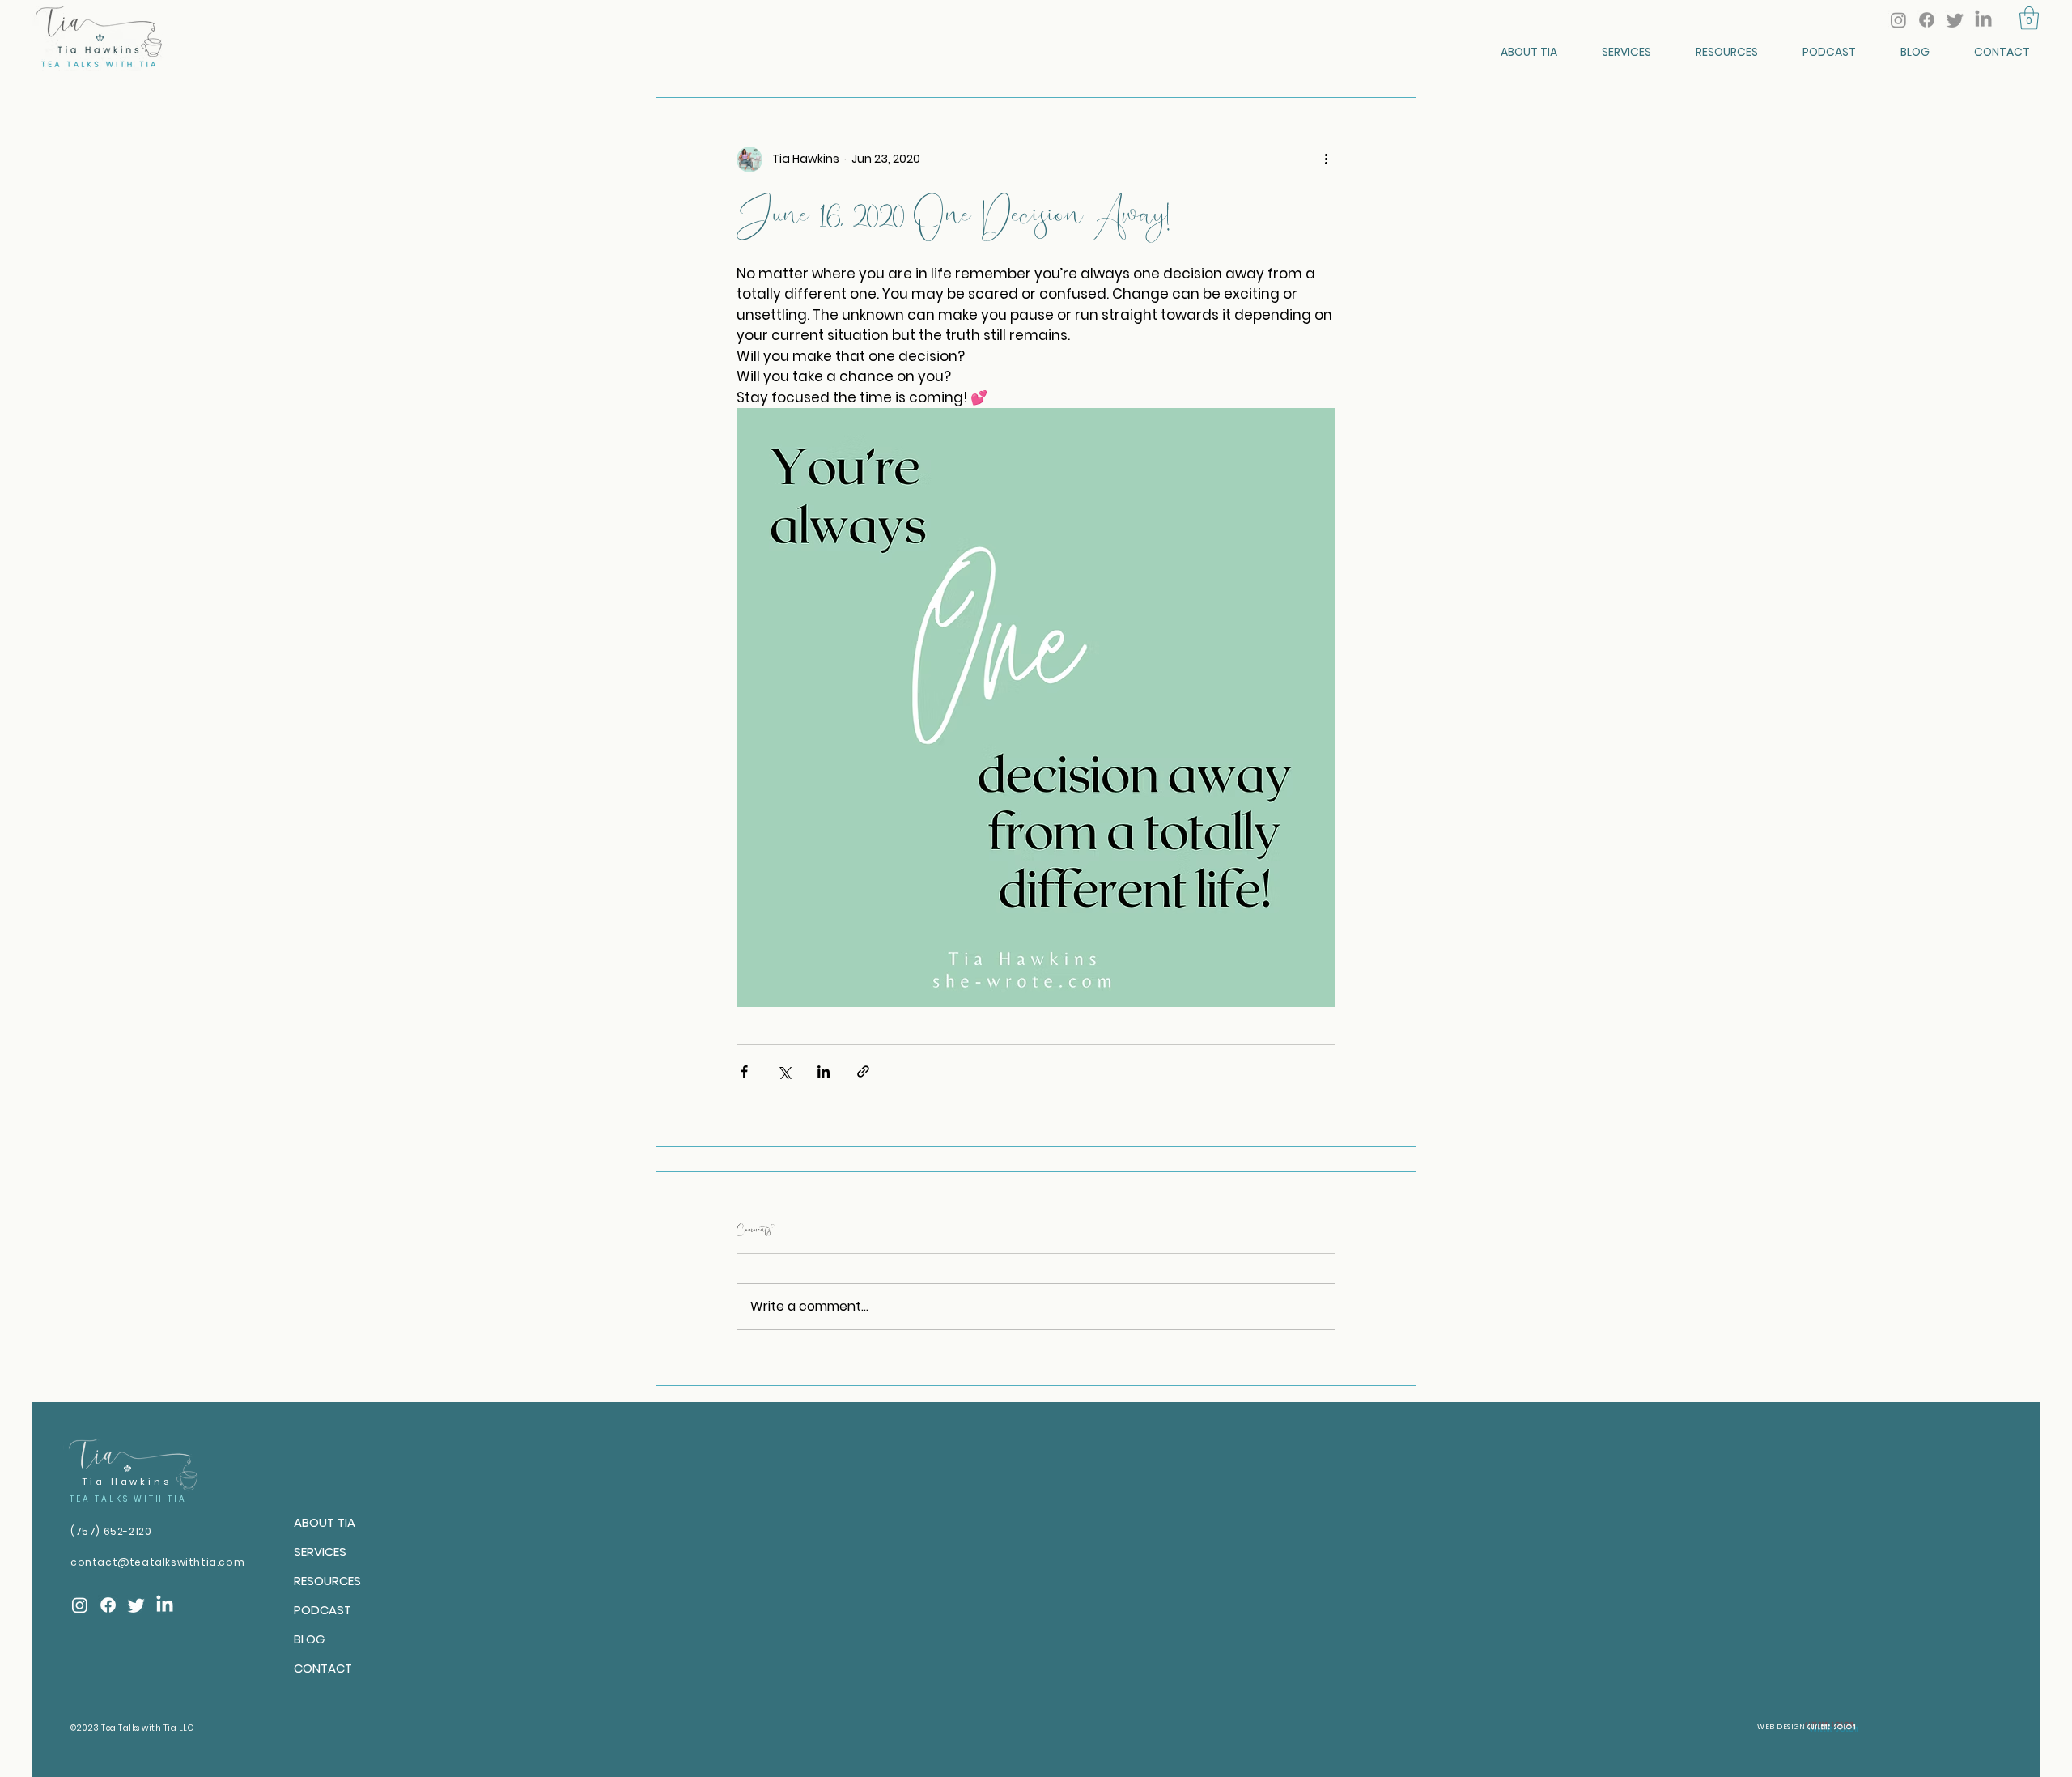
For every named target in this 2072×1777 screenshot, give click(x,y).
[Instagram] (1898, 20)
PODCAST (323, 1610)
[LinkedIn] (1983, 20)
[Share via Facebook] (744, 1071)
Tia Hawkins (127, 1482)
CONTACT (323, 1668)
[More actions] (1326, 159)
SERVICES (320, 1552)
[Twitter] (1955, 20)
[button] (2029, 18)
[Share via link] (863, 1071)
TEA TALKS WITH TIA (128, 1499)
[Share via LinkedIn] (824, 1071)
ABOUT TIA (325, 1522)
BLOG (309, 1639)
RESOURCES (327, 1581)
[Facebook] (1927, 20)
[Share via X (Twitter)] (784, 1071)
